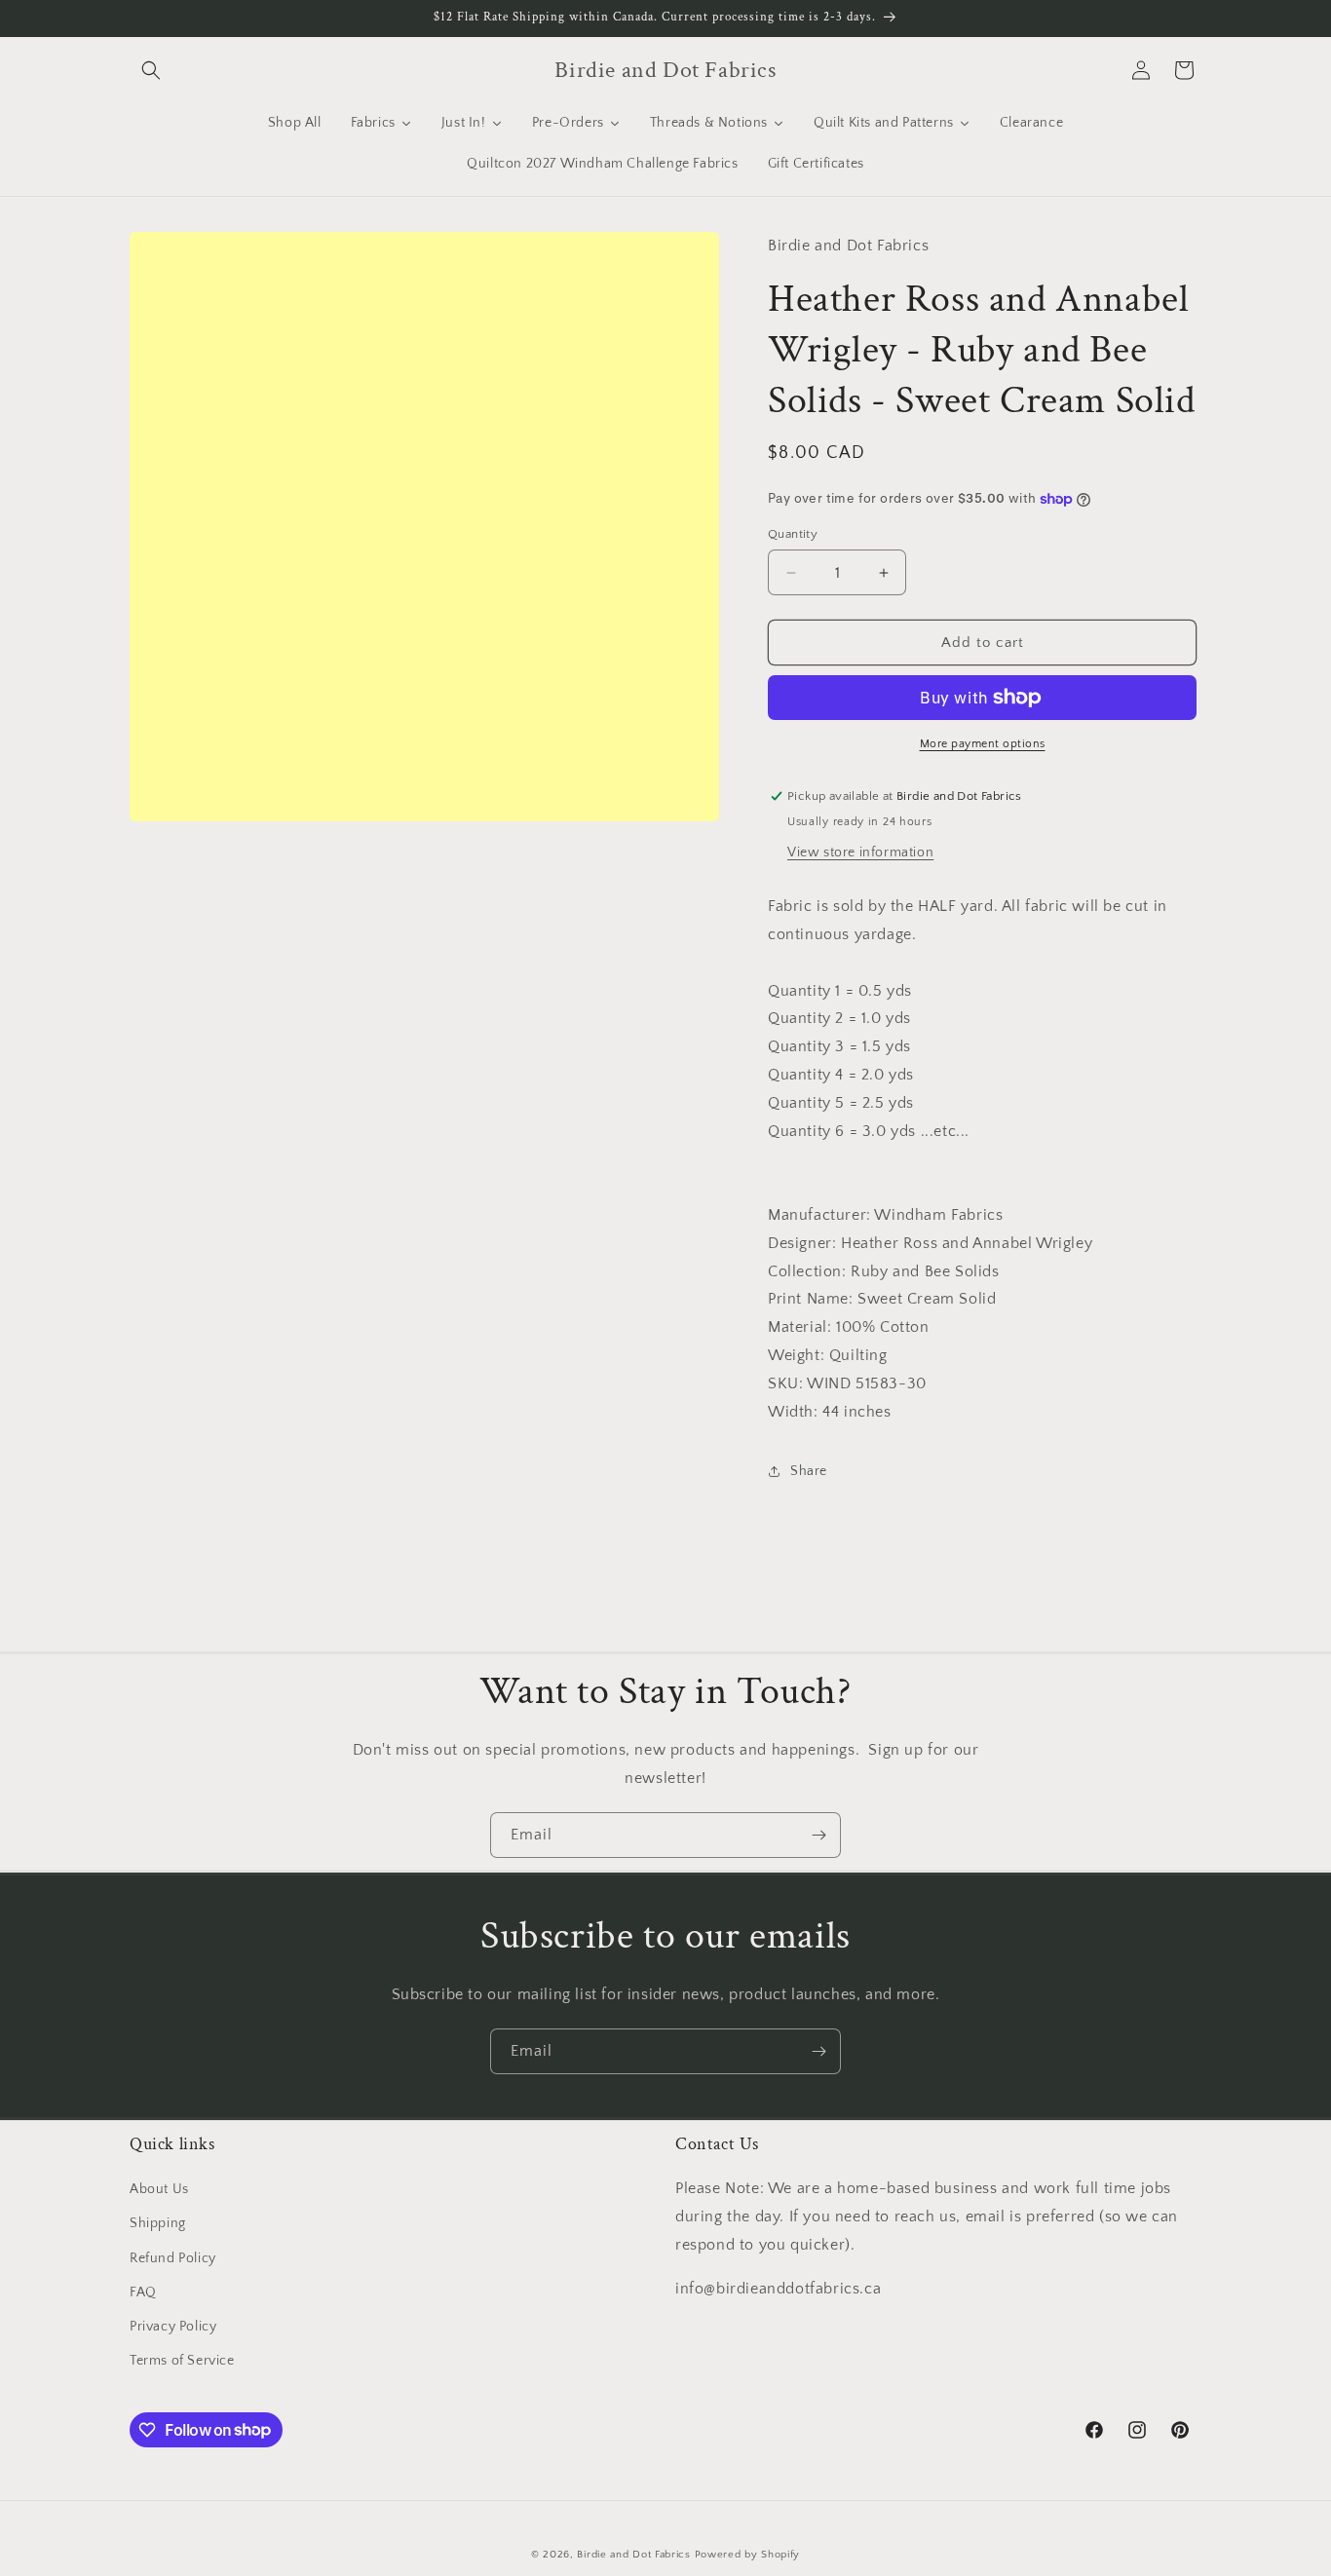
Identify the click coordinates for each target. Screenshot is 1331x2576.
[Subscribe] (818, 1835)
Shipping (158, 2224)
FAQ (143, 2292)
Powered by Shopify (748, 2555)
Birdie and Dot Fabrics (633, 2555)
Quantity (793, 534)
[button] (151, 70)
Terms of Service (182, 2361)
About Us (159, 2189)
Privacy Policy (173, 2327)
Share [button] (809, 1471)
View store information (860, 852)
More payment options (983, 744)
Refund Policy (173, 2258)
